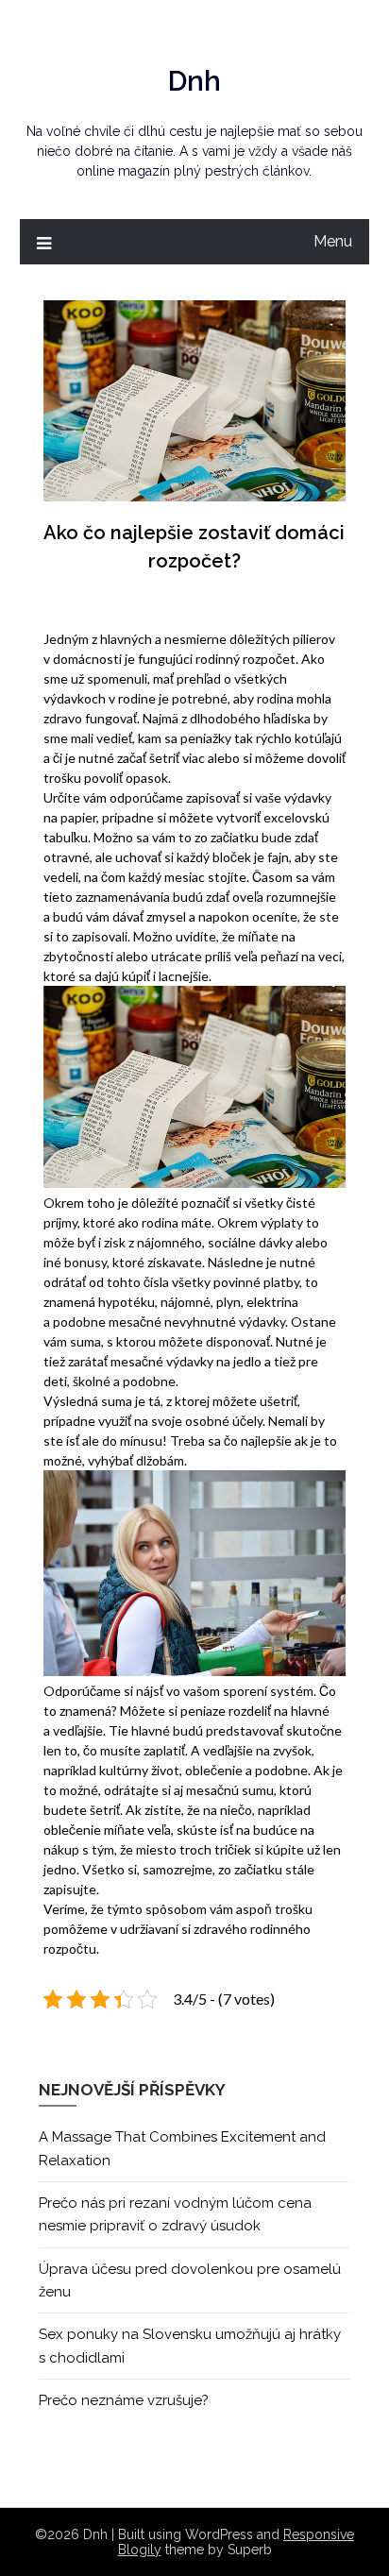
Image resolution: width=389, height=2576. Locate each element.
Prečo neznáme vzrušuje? (124, 2400)
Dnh (194, 81)
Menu (333, 241)
